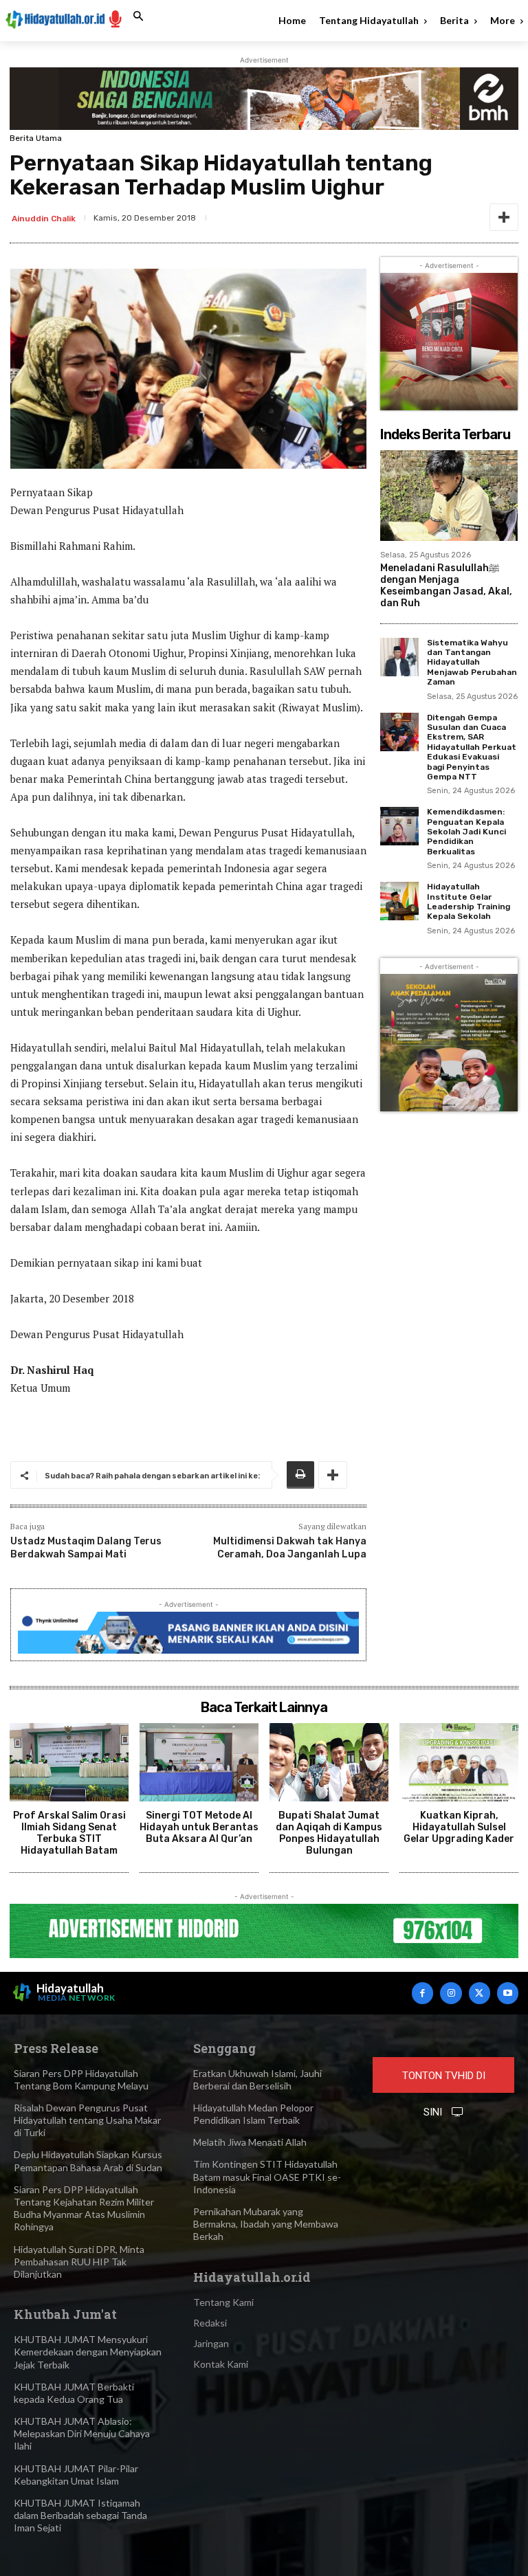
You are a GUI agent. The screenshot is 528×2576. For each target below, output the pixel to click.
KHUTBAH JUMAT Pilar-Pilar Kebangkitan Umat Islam (76, 2475)
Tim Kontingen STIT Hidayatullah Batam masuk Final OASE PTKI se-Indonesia (267, 2176)
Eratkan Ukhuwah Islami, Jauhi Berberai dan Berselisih (257, 2079)
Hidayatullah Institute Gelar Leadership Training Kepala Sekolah (469, 901)
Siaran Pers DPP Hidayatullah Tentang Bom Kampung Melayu (81, 2079)
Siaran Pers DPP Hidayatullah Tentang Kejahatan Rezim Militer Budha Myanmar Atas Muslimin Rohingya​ (84, 2208)
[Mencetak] (300, 1475)
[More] (504, 217)
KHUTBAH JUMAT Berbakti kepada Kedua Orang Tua (74, 2393)
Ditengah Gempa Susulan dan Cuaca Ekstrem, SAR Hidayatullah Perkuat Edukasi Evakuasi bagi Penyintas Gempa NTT (472, 747)
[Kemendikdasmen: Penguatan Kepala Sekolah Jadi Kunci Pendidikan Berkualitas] (399, 826)
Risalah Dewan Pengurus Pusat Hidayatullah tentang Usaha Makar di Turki (87, 2120)
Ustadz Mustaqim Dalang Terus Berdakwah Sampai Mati (86, 1547)
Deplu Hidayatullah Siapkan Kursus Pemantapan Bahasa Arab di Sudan (88, 2161)
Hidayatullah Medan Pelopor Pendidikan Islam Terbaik (253, 2114)
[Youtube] (508, 1993)
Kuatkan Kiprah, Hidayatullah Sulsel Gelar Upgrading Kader (459, 1827)
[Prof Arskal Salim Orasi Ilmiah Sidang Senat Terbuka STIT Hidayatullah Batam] (69, 1762)
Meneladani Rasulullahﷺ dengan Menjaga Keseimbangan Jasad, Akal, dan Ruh (446, 585)
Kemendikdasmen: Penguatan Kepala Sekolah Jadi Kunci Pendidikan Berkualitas (466, 832)
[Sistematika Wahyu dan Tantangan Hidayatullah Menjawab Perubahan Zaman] (399, 657)
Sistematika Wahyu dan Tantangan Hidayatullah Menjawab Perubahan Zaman (472, 663)
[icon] (115, 18)
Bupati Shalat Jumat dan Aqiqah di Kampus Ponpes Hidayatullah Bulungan (329, 1833)
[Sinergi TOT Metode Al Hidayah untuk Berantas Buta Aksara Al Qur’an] (199, 1762)
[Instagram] (451, 1993)
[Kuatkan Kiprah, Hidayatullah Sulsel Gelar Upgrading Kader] (459, 1762)
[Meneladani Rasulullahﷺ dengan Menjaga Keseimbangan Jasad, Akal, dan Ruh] (449, 496)
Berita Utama (36, 138)
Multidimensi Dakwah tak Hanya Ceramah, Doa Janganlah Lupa (290, 1547)
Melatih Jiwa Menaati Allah (250, 2142)
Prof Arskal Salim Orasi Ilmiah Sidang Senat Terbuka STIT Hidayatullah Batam (69, 1833)
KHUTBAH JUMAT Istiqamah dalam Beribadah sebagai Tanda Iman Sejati (80, 2515)
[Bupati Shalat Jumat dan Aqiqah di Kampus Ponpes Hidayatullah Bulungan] (329, 1762)
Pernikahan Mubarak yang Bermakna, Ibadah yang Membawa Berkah (266, 2224)
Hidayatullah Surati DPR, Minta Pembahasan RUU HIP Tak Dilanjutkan (79, 2262)
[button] (138, 16)
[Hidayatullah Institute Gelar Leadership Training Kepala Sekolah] (399, 901)
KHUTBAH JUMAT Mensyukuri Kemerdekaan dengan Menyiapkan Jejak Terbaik (88, 2352)
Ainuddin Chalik (44, 219)
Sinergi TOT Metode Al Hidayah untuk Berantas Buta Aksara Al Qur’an (199, 1827)
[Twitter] (480, 1993)
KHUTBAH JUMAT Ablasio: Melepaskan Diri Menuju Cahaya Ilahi (82, 2433)
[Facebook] (422, 1993)
